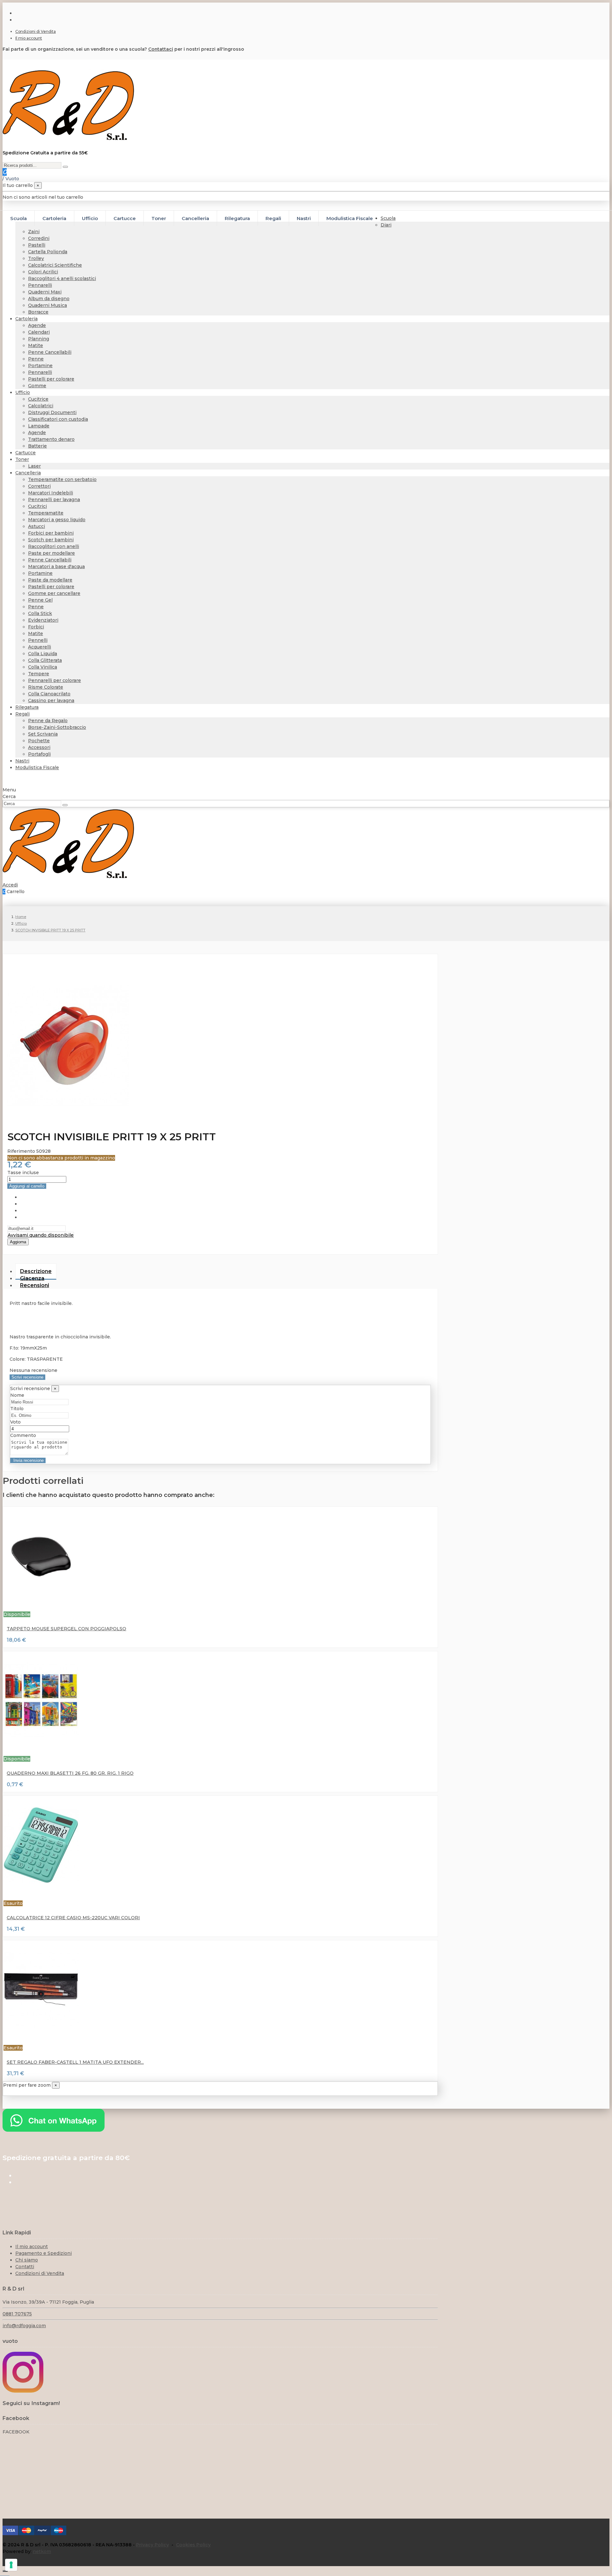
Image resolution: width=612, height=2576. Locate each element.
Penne (36, 359)
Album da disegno (49, 299)
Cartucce (25, 453)
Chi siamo (27, 2260)
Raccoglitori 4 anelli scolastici (62, 278)
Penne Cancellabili (50, 352)
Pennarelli (40, 285)
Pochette (39, 741)
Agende (37, 325)
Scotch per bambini (51, 540)
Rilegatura (27, 707)
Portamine (40, 366)
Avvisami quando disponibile (41, 1235)
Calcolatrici (41, 406)
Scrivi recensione (27, 1377)
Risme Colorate (46, 687)
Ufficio (23, 392)
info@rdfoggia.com (24, 2326)
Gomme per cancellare (54, 593)
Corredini (39, 238)
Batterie (37, 446)
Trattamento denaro (51, 439)
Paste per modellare (51, 553)
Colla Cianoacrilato (49, 694)
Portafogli (39, 754)
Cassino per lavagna (51, 700)
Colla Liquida (43, 654)
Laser (34, 466)
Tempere (39, 674)
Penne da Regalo (48, 721)
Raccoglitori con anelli (54, 546)
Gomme (37, 386)
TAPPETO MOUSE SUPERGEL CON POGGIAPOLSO (66, 1629)
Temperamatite (46, 513)
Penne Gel (40, 600)
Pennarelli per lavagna (54, 500)
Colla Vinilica (43, 667)
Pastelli (37, 245)
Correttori (39, 486)
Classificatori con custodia (58, 419)
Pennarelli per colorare (55, 680)
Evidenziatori (43, 620)
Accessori (39, 747)
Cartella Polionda (48, 252)
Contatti (25, 2267)
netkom (42, 2551)
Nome (17, 1395)
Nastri (22, 761)
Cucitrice (38, 399)
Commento (23, 1435)
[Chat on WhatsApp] (54, 2130)
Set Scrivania (43, 734)
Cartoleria (26, 319)
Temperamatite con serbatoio (62, 479)
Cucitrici (37, 506)
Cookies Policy (193, 2545)
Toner (22, 459)
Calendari (39, 332)
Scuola (388, 218)
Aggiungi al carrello (27, 1186)
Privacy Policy (153, 2545)
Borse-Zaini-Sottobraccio (57, 727)
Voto (15, 1422)
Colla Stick (40, 613)
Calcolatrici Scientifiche (55, 265)
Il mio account (29, 38)
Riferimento (22, 1151)
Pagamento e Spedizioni (44, 2253)
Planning (39, 339)
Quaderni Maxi (45, 292)
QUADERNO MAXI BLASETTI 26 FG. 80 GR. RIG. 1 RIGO (70, 1773)
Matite (36, 345)
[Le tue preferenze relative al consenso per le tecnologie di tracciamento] (11, 2565)
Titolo (17, 1409)
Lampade (39, 426)
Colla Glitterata (45, 660)
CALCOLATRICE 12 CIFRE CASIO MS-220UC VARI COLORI (73, 1918)
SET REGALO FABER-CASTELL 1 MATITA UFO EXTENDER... (75, 2062)
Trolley (36, 258)
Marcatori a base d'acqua (56, 566)
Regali (22, 714)
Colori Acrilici (43, 272)
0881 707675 (17, 2314)
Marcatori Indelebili (51, 493)
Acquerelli (40, 647)
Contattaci (161, 49)
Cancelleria (28, 473)
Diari (386, 225)
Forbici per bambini (51, 533)
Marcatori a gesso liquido (57, 520)
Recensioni (35, 1285)
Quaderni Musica (47, 305)
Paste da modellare (50, 580)
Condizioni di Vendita (36, 31)
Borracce (38, 312)
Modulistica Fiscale (37, 767)
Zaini (34, 232)
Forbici (36, 627)
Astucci (36, 526)
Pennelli (38, 640)
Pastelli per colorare (51, 379)
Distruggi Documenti (52, 412)
